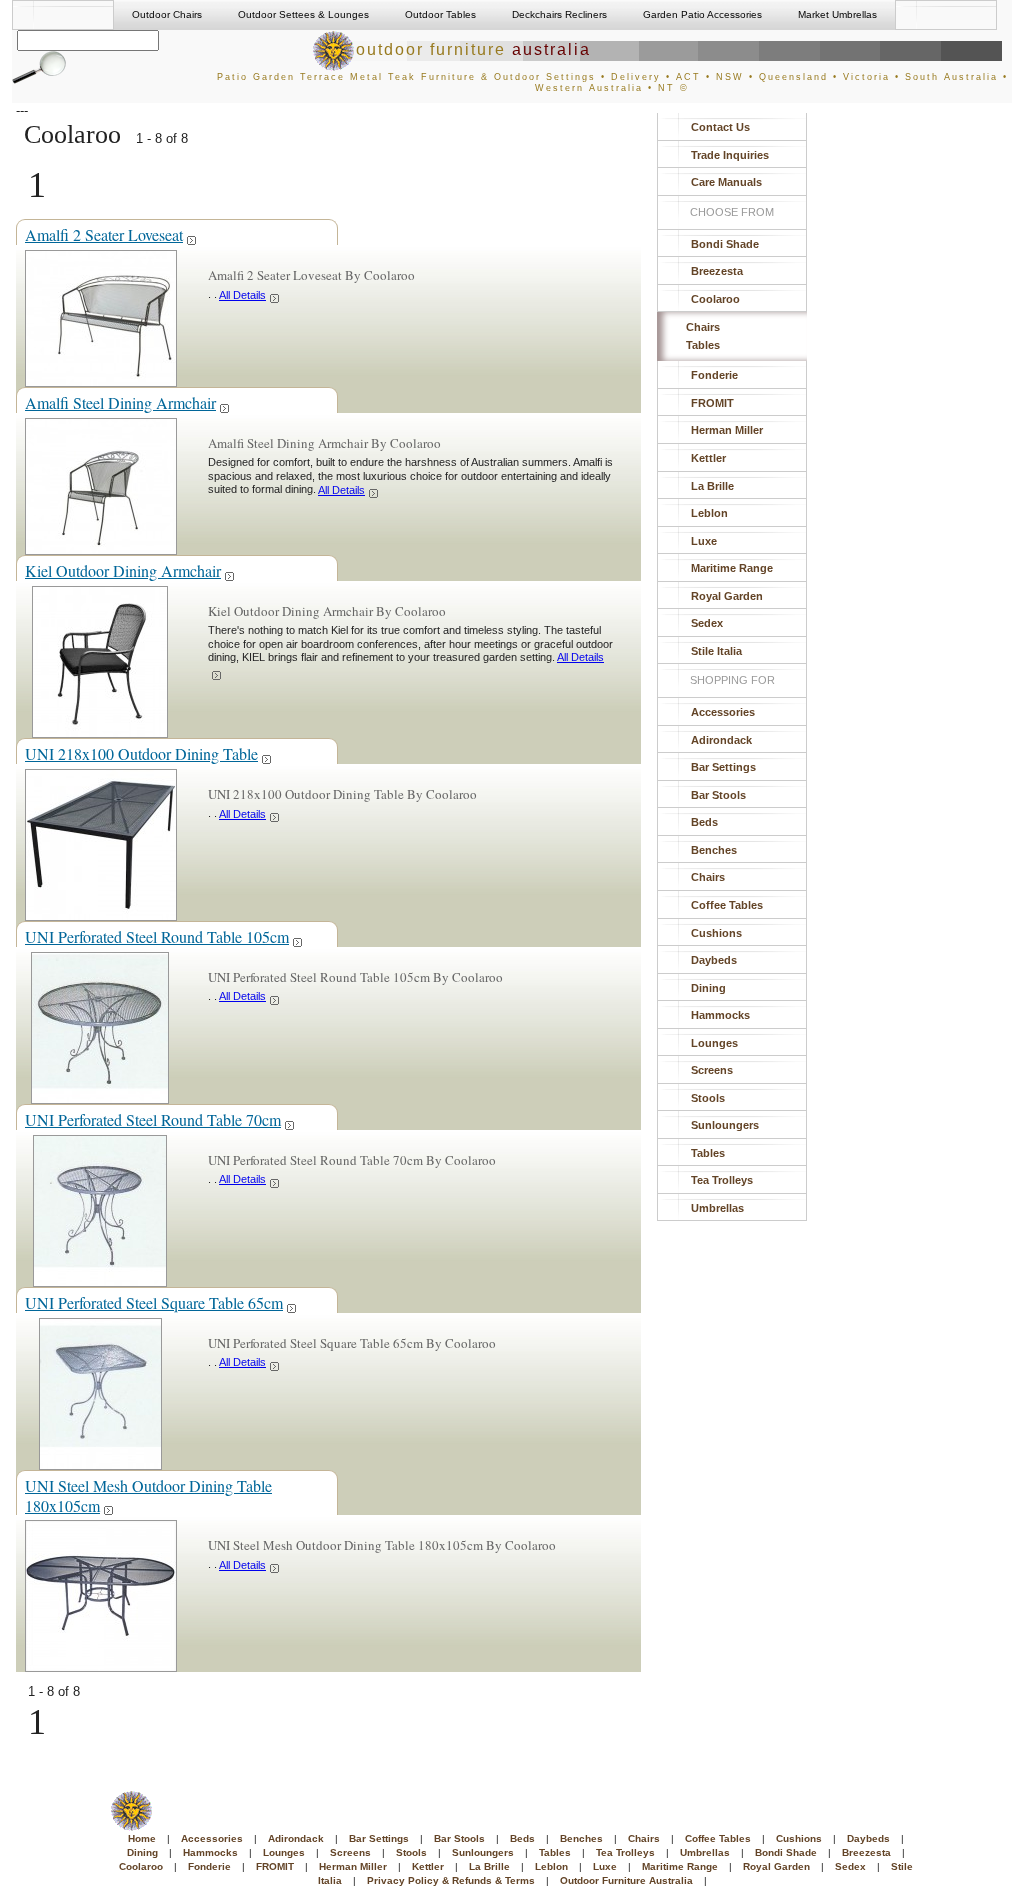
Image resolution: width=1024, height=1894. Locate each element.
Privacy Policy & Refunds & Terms (451, 1880)
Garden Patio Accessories (702, 14)
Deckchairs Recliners (559, 14)
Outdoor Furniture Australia (626, 1880)
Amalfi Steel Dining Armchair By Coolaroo (324, 443)
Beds (704, 822)
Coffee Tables (727, 905)
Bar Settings (723, 767)
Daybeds (714, 960)
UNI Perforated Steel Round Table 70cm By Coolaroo (352, 1160)
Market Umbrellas (837, 14)
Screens (712, 1070)
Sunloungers (725, 1125)
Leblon (709, 513)
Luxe (704, 541)
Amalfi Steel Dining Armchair (120, 402)
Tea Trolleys (722, 1180)
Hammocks (720, 1015)
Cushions (716, 933)
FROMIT (712, 403)
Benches (714, 850)
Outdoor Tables (440, 14)
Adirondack (721, 740)
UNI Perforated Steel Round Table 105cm (157, 936)
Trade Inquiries (730, 155)
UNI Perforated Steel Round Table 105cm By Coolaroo (355, 977)
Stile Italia (716, 651)
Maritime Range (732, 568)
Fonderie (714, 375)
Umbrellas (717, 1208)
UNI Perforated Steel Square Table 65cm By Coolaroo (352, 1343)
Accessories (723, 712)
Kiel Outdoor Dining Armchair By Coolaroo (327, 611)
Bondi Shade (725, 244)
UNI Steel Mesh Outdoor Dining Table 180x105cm (148, 1495)
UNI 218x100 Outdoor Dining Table (141, 753)
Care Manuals (726, 182)
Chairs (703, 327)
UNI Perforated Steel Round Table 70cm (153, 1119)
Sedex (707, 623)
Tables (703, 345)
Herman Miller (727, 430)
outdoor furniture (473, 49)
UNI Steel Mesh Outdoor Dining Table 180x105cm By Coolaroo (382, 1545)
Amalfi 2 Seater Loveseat (104, 234)
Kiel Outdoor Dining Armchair (123, 570)
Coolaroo (715, 299)
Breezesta (717, 271)
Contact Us (720, 127)
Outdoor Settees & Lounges (303, 14)
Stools (708, 1098)
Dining (708, 988)
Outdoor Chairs (167, 14)
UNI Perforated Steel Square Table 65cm (154, 1302)
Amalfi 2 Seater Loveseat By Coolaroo (311, 275)
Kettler (708, 458)
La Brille (712, 486)
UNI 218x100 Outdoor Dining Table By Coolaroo (342, 794)
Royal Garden (727, 596)
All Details (242, 295)
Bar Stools (718, 795)
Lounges (714, 1043)
